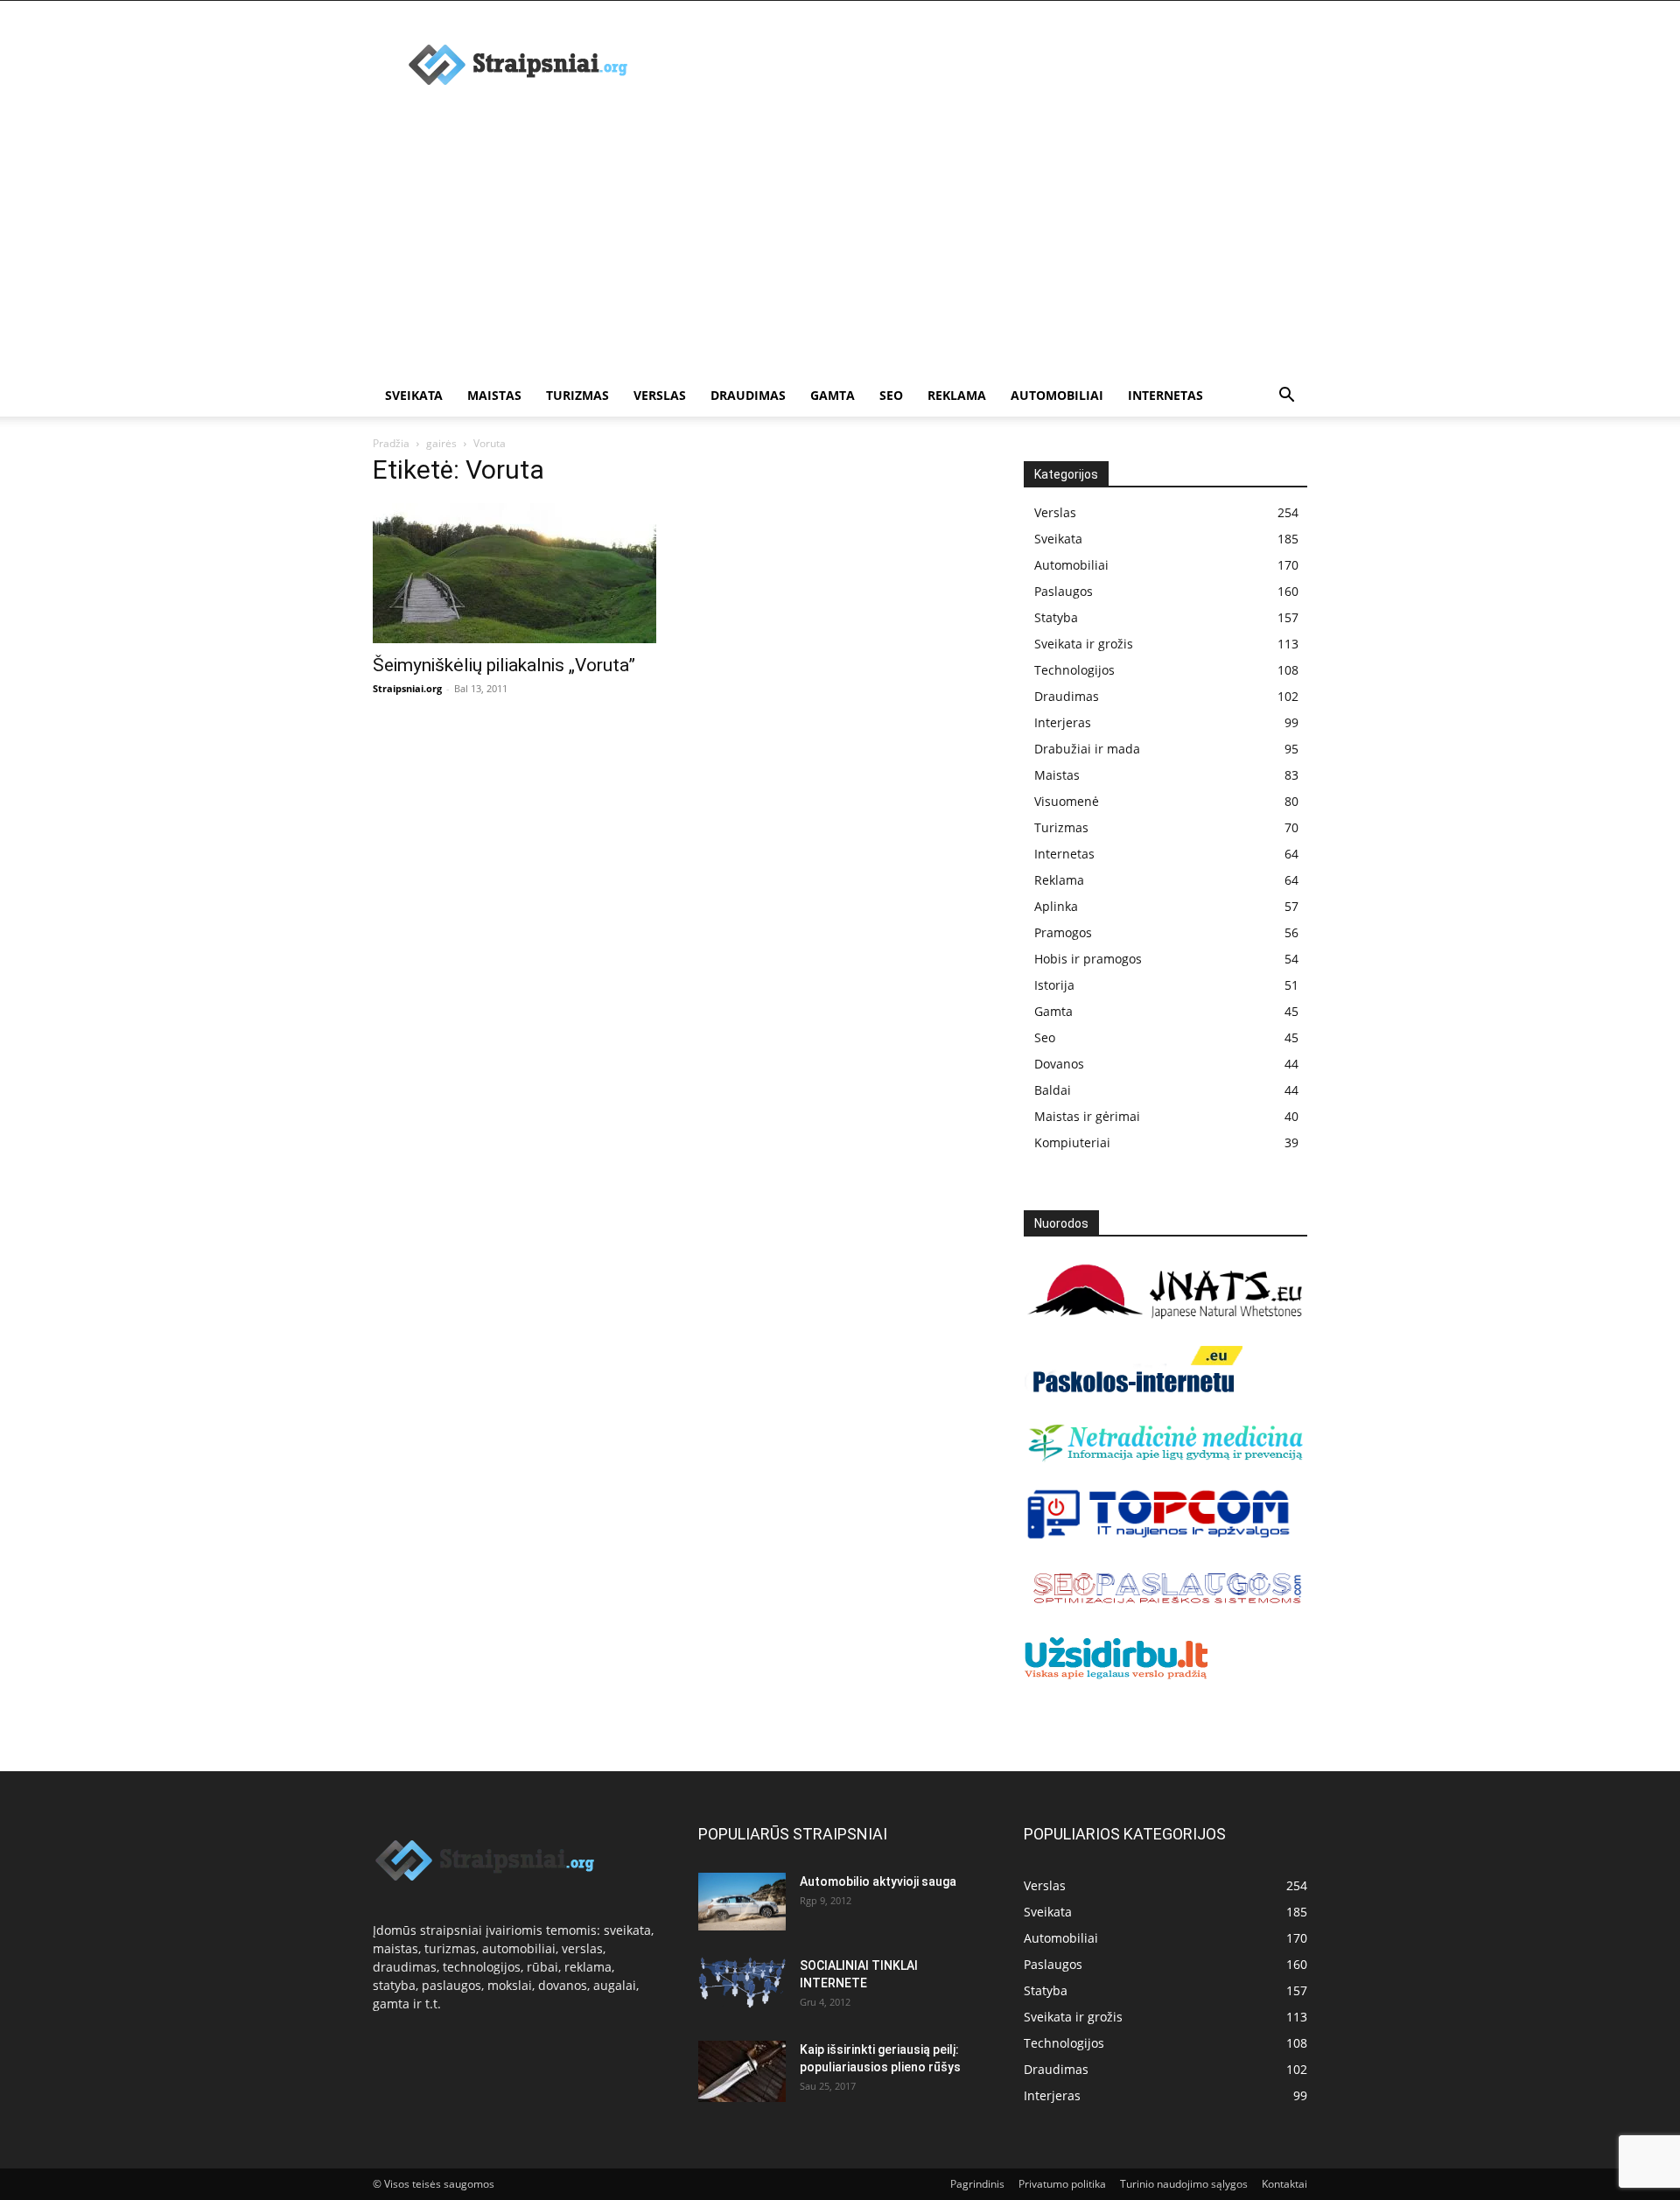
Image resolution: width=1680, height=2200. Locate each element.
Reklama (957, 395)
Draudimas (748, 395)
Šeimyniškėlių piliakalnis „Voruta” (504, 665)
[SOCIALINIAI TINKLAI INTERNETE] (742, 1983)
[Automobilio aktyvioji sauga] (742, 1902)
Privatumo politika (1062, 2184)
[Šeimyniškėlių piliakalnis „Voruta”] (514, 573)
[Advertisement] (840, 243)
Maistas (494, 395)
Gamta (833, 395)
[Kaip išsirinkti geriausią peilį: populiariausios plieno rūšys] (742, 2071)
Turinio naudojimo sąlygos (1184, 2184)
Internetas (1165, 395)
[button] (1286, 397)
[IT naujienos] (1159, 1535)
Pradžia (391, 443)
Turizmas (577, 395)
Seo (891, 395)
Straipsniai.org (407, 688)
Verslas (660, 395)
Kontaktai (1284, 2184)
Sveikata (414, 395)
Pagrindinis (977, 2184)
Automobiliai (1057, 395)
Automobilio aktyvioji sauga (878, 1881)
